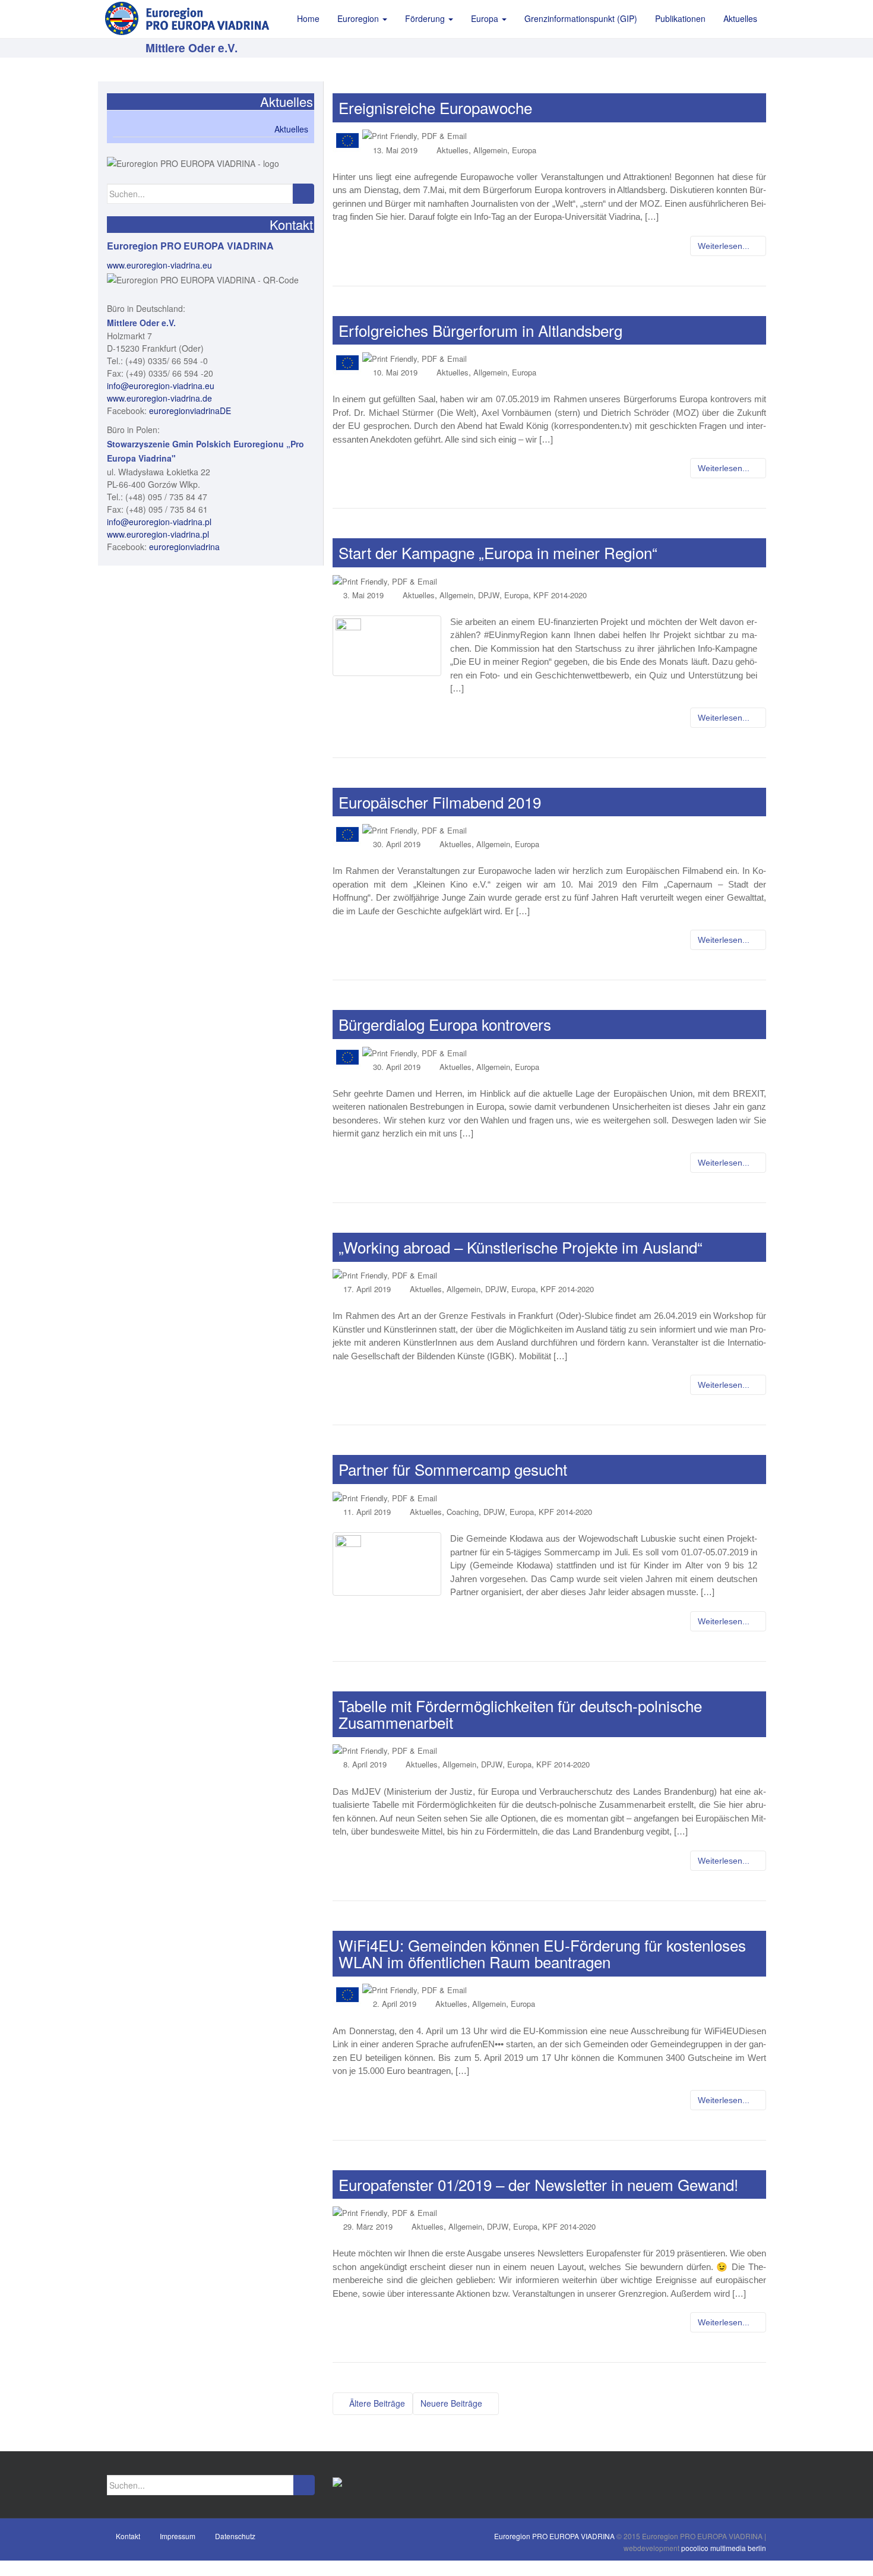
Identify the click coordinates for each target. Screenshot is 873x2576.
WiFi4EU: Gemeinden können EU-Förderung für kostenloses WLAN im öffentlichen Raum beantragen (542, 1953)
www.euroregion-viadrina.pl (158, 534)
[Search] (303, 194)
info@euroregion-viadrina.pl (159, 522)
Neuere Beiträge (453, 2403)
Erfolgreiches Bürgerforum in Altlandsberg (480, 330)
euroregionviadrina (184, 547)
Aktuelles (453, 150)
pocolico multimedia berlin (724, 2548)
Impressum (178, 2536)
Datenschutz (235, 2536)
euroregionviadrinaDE (190, 411)
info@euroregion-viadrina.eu (161, 386)
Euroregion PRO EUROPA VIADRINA (554, 2536)
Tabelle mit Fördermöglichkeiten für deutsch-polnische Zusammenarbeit (520, 1714)
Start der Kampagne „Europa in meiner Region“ (498, 552)
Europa (524, 150)
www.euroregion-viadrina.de (159, 398)
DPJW (489, 595)
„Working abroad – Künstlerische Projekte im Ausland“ (521, 1247)
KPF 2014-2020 (560, 595)
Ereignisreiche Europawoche (435, 107)
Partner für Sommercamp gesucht (453, 1469)
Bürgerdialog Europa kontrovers (445, 1024)
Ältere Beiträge (376, 2403)
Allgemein (490, 150)
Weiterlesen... (725, 246)
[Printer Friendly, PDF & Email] (415, 135)
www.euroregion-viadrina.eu (159, 265)
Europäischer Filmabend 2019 (440, 802)
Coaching (463, 1512)
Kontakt (128, 2536)
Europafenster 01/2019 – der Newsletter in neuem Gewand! (538, 2184)
